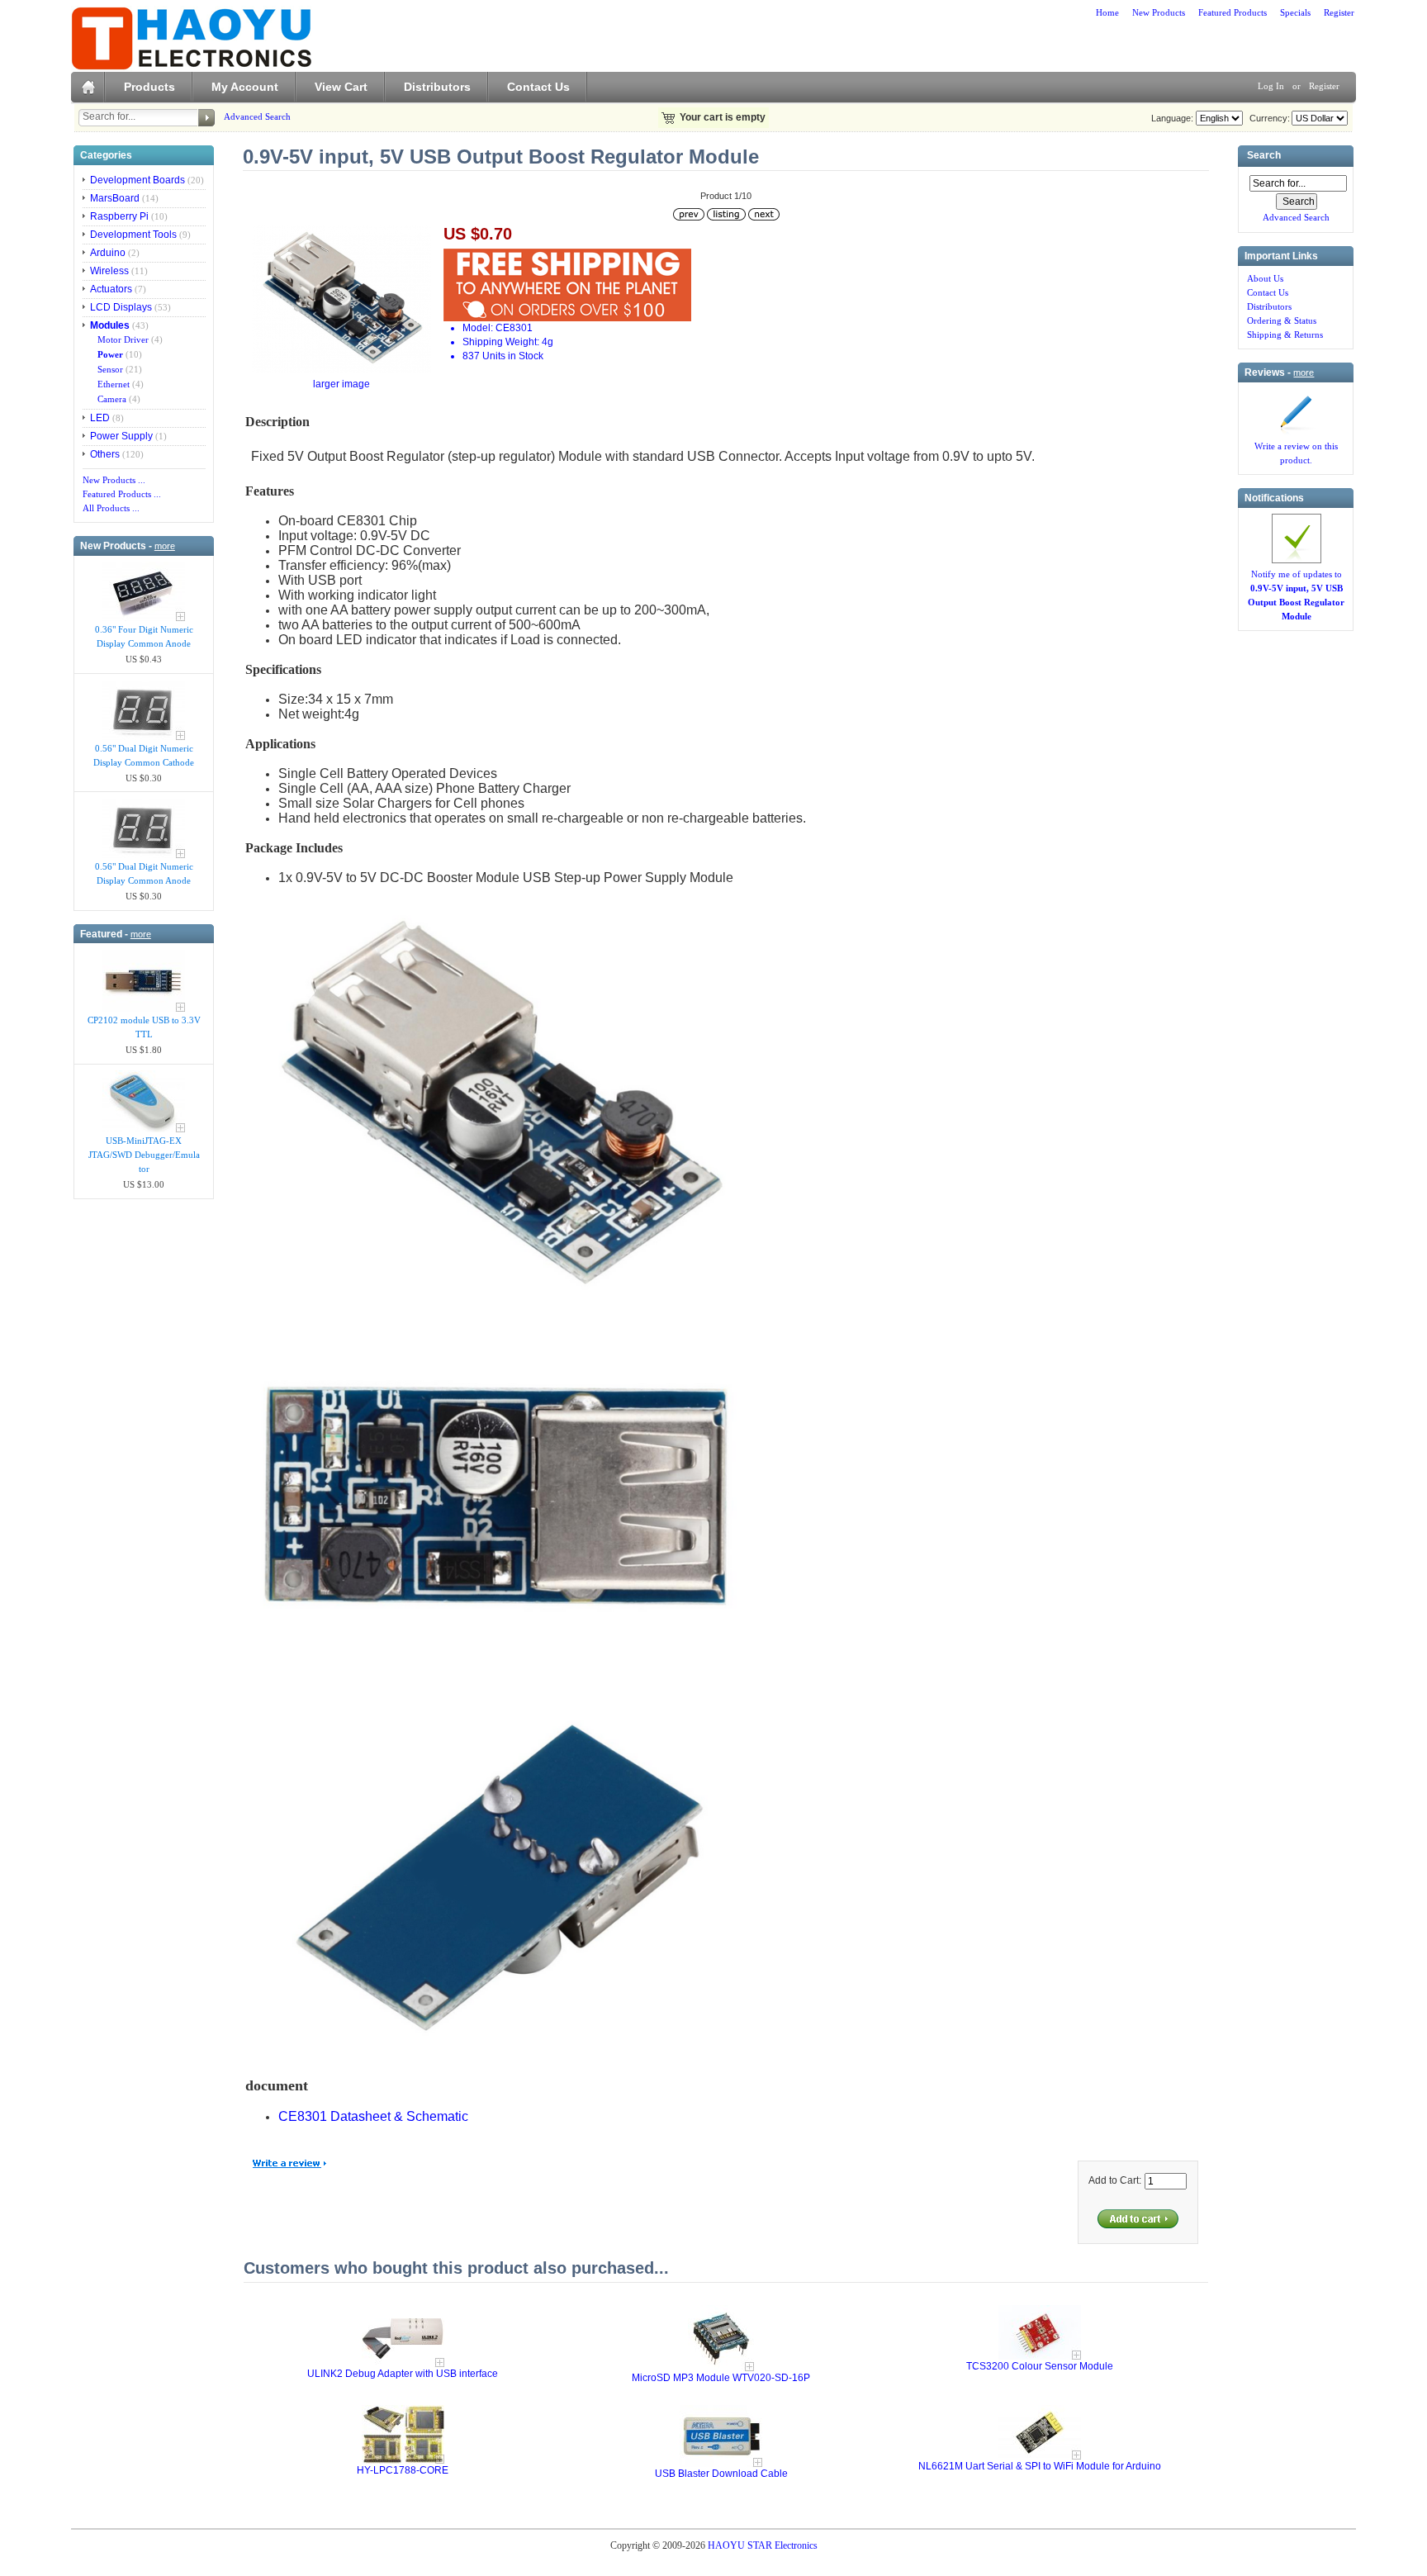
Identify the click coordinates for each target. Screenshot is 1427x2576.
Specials (1295, 12)
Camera (109, 399)
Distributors (437, 87)
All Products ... (111, 508)
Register (1339, 12)
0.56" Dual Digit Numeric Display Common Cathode (144, 755)
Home (1107, 12)
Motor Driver (121, 339)
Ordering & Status (1282, 320)
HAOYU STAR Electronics (763, 2545)
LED (100, 418)
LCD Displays (121, 307)
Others (105, 454)
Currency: (1267, 118)
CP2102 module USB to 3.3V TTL (144, 1027)
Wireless (109, 271)
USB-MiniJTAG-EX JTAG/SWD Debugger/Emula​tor (144, 1155)
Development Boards (137, 180)
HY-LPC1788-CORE (403, 2470)
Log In (1271, 86)
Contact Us (538, 87)
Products (149, 87)
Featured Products (1233, 12)
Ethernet (111, 384)
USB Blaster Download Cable (721, 2474)
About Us (1265, 278)
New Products (1159, 12)
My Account (245, 87)
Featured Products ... (122, 494)
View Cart (341, 87)
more (165, 546)
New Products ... (114, 480)
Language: (1172, 118)
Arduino (108, 253)
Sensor (108, 369)
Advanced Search (257, 116)
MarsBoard (115, 198)
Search (1264, 156)
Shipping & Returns (1285, 334)
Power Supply (121, 436)
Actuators (111, 289)
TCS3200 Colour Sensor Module (1040, 2366)
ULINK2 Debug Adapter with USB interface (403, 2374)
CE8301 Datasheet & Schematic (373, 2116)
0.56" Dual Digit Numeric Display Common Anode (144, 873)
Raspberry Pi (119, 216)
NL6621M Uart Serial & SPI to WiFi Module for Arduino (1040, 2466)
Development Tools (133, 235)
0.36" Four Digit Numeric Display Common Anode (144, 636)
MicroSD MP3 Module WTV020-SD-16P (721, 2378)
